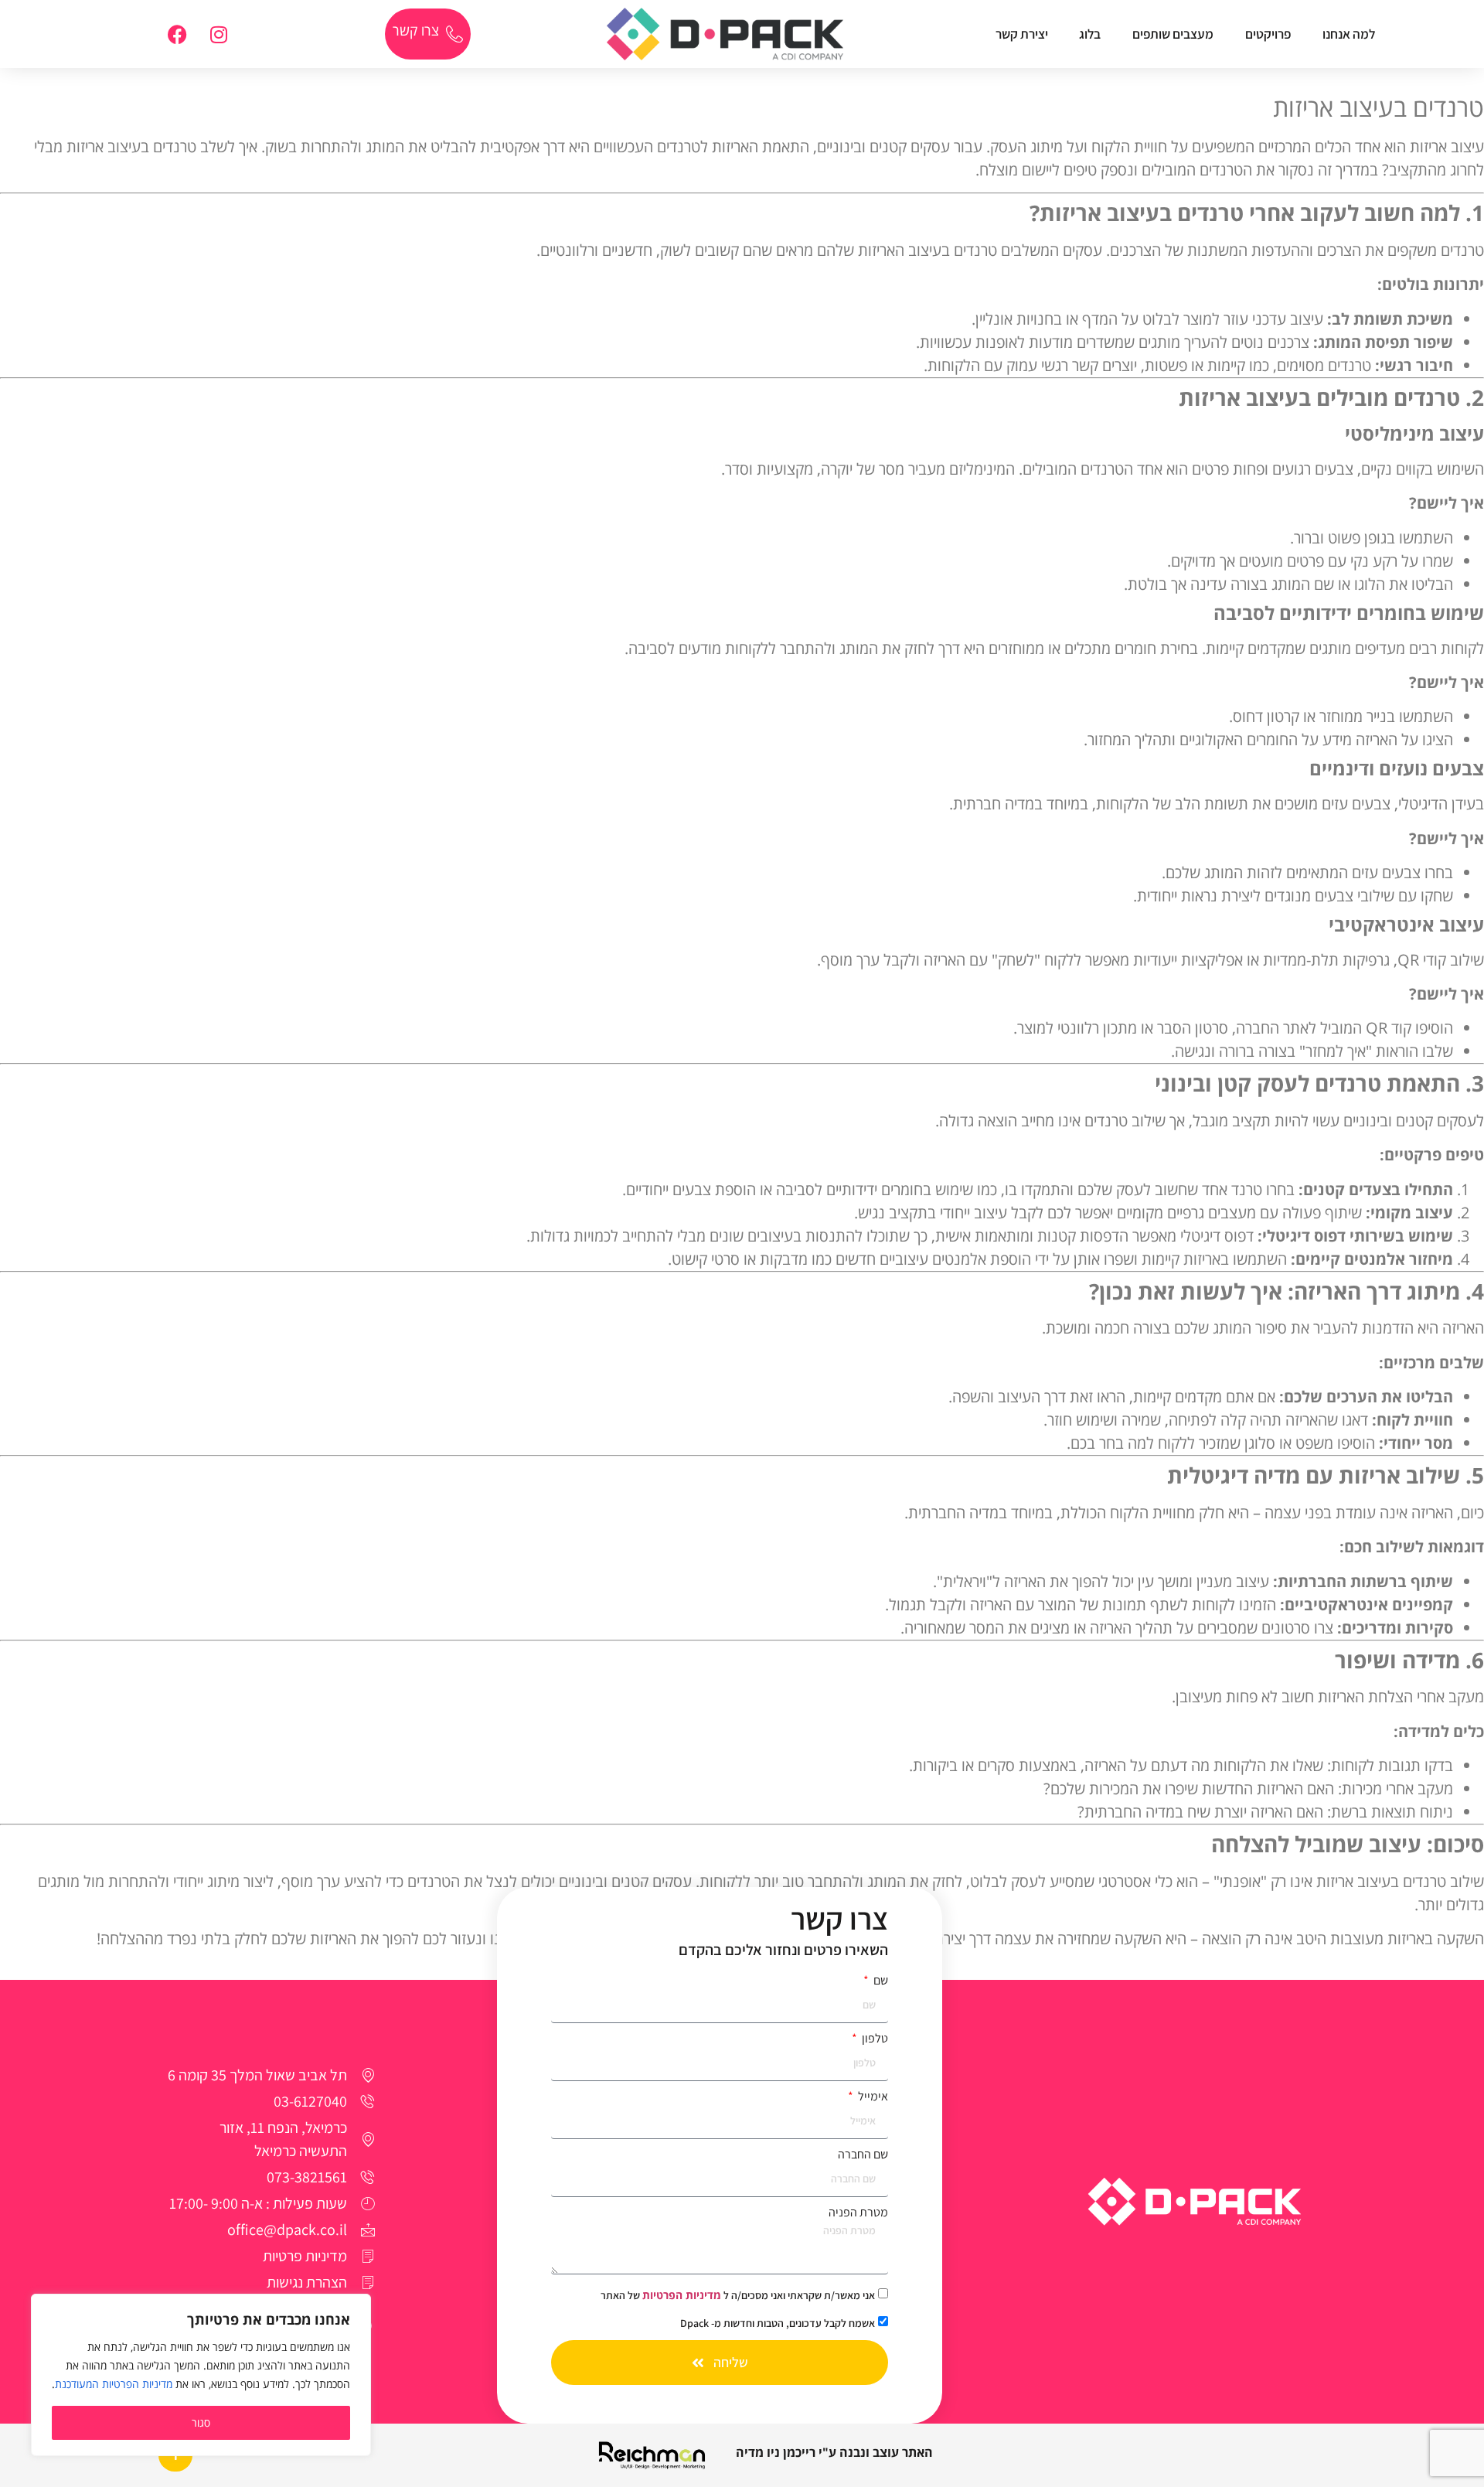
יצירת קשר (1022, 34)
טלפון (874, 2039)
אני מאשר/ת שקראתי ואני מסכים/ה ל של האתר (738, 2295)
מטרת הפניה (858, 2213)
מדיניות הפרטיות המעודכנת (114, 2384)
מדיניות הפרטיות (682, 2295)
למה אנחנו (1349, 34)
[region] (201, 2375)
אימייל (872, 2097)
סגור (201, 2422)
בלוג (1090, 34)
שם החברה (863, 2155)
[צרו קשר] (454, 34)
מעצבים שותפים (1173, 34)
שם (880, 1981)
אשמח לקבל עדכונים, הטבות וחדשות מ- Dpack (778, 2323)
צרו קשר (416, 30)
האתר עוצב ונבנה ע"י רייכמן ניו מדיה (834, 2452)
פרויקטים (1268, 34)
